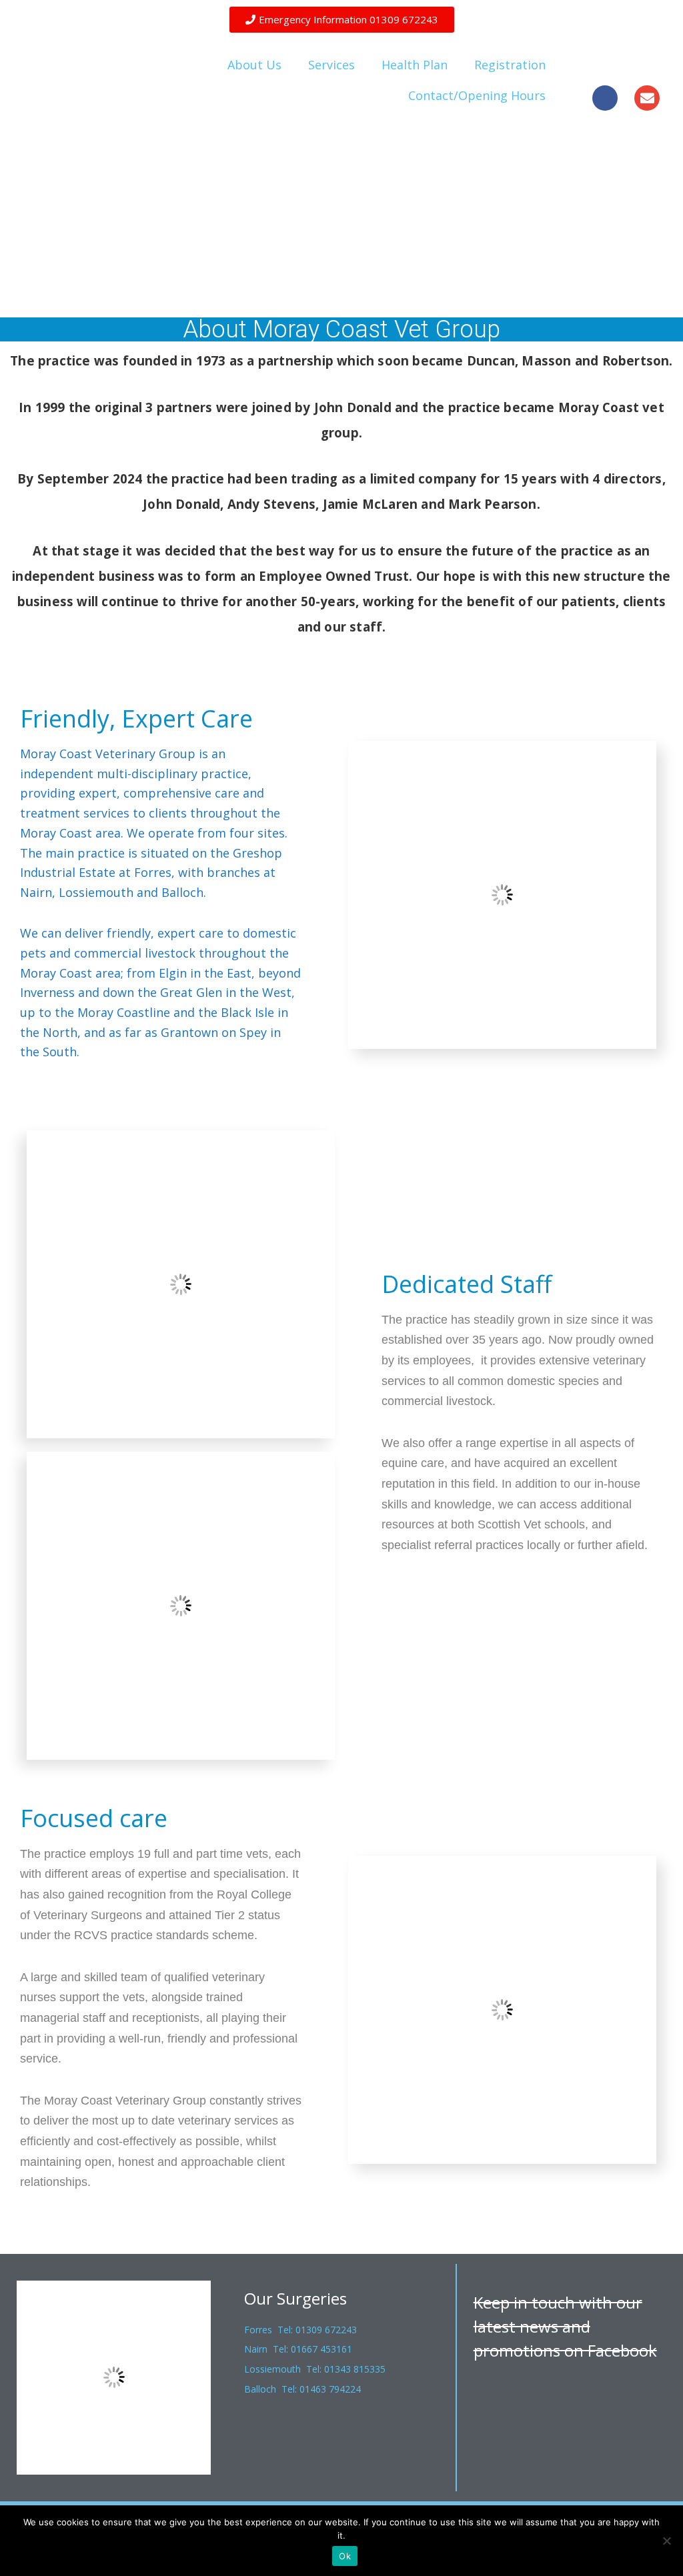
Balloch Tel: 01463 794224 (302, 2389)
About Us (254, 65)
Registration (510, 65)
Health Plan (415, 65)
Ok (345, 2556)
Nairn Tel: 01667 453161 (298, 2349)
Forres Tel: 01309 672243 (300, 2330)
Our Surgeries (295, 2298)
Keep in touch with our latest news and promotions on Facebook (565, 2326)
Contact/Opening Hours (477, 95)
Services (331, 65)
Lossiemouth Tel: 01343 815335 (315, 2369)
